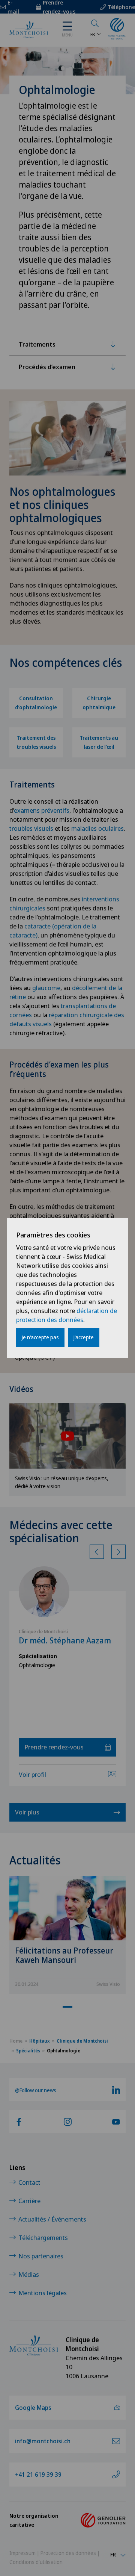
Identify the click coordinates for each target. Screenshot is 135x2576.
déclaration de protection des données (67, 1315)
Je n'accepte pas (40, 1337)
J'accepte (84, 1337)
